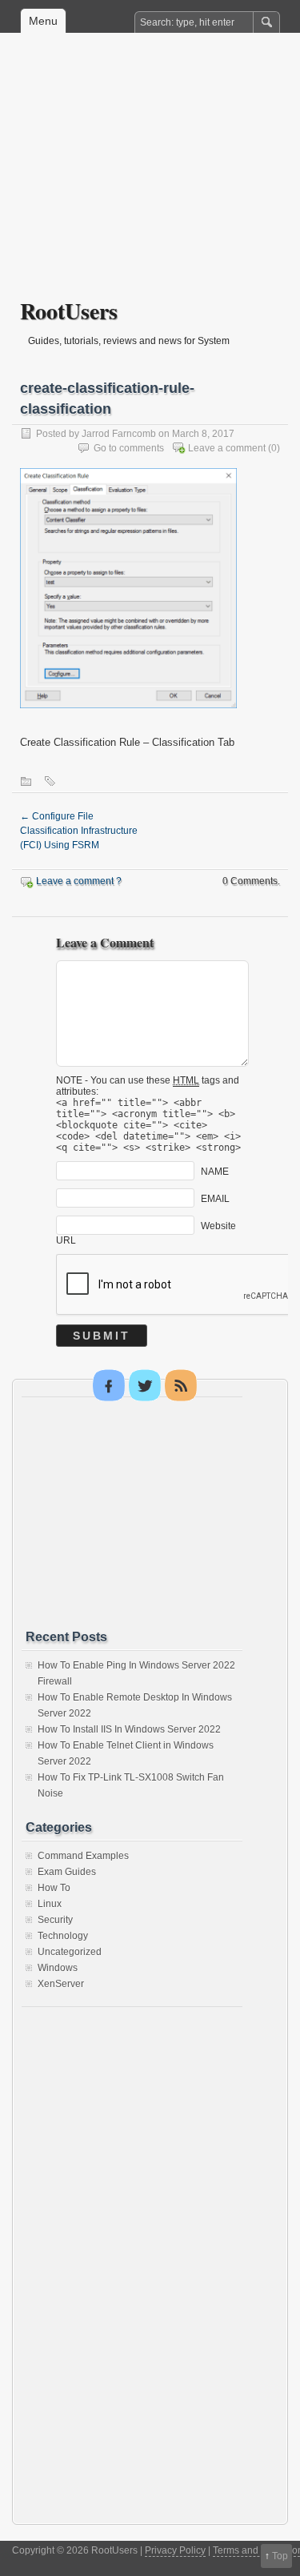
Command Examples (83, 1856)
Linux (50, 1904)
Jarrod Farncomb (119, 434)
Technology (63, 1936)
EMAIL (215, 1198)
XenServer (61, 1984)
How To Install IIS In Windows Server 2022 (129, 1729)
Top (280, 2556)
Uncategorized (70, 1952)
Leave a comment (227, 448)
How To (54, 1888)
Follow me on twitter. (145, 1385)
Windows (58, 1968)
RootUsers (69, 311)
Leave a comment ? (79, 881)
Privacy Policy (175, 2550)
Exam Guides (67, 1872)
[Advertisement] (150, 177)
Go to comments (129, 448)
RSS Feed (181, 1385)
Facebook (109, 1385)
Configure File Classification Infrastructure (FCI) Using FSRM (79, 831)
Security (55, 1920)
